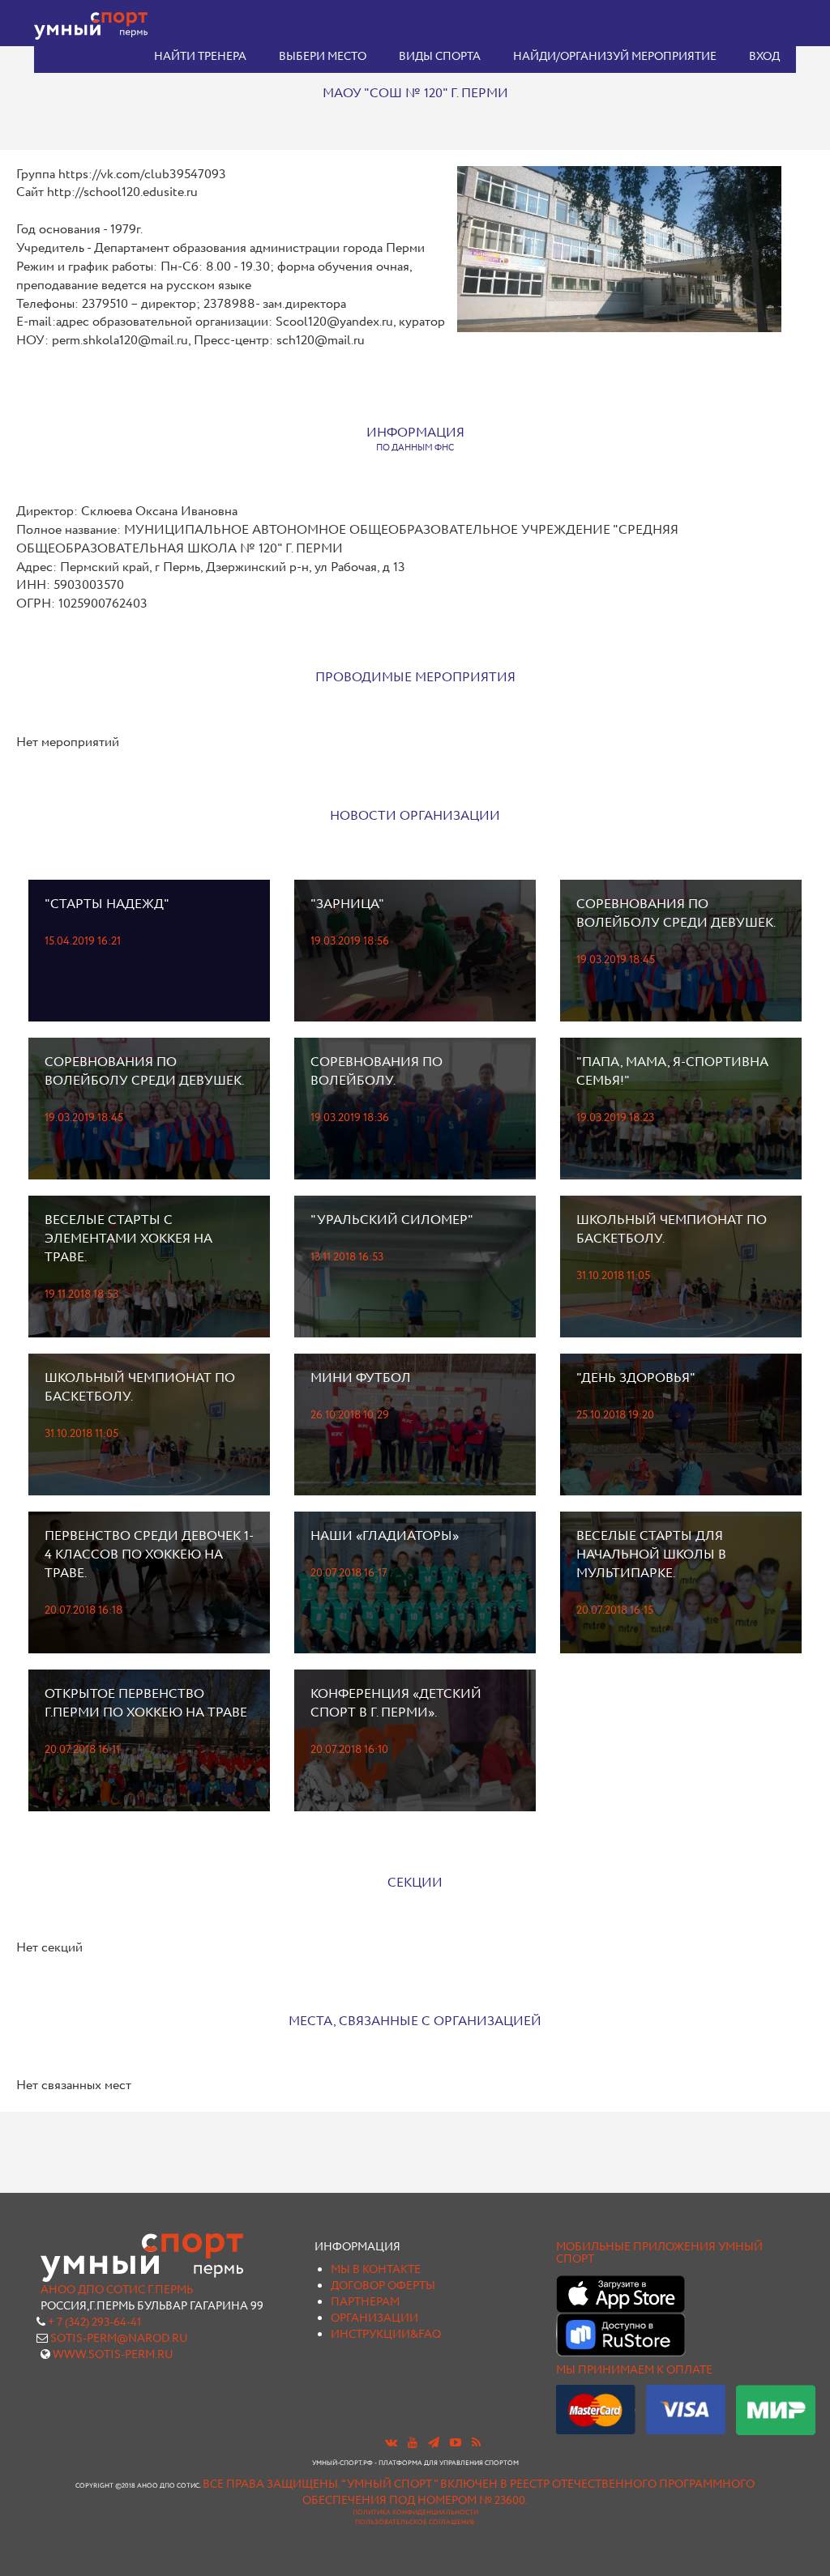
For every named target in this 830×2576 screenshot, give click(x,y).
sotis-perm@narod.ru (119, 2339)
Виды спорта (440, 57)
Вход (764, 57)
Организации (374, 2318)
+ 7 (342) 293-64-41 (94, 2322)
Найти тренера (200, 57)
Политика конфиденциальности (415, 2513)
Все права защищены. (271, 2484)
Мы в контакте (376, 2270)
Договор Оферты (383, 2286)
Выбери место (323, 57)
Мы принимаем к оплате (634, 2370)
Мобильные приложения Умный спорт (659, 2253)
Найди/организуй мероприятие (615, 57)
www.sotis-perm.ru (113, 2355)
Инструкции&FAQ (386, 2335)
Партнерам (365, 2302)
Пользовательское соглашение (415, 2523)
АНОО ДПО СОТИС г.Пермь (117, 2290)
